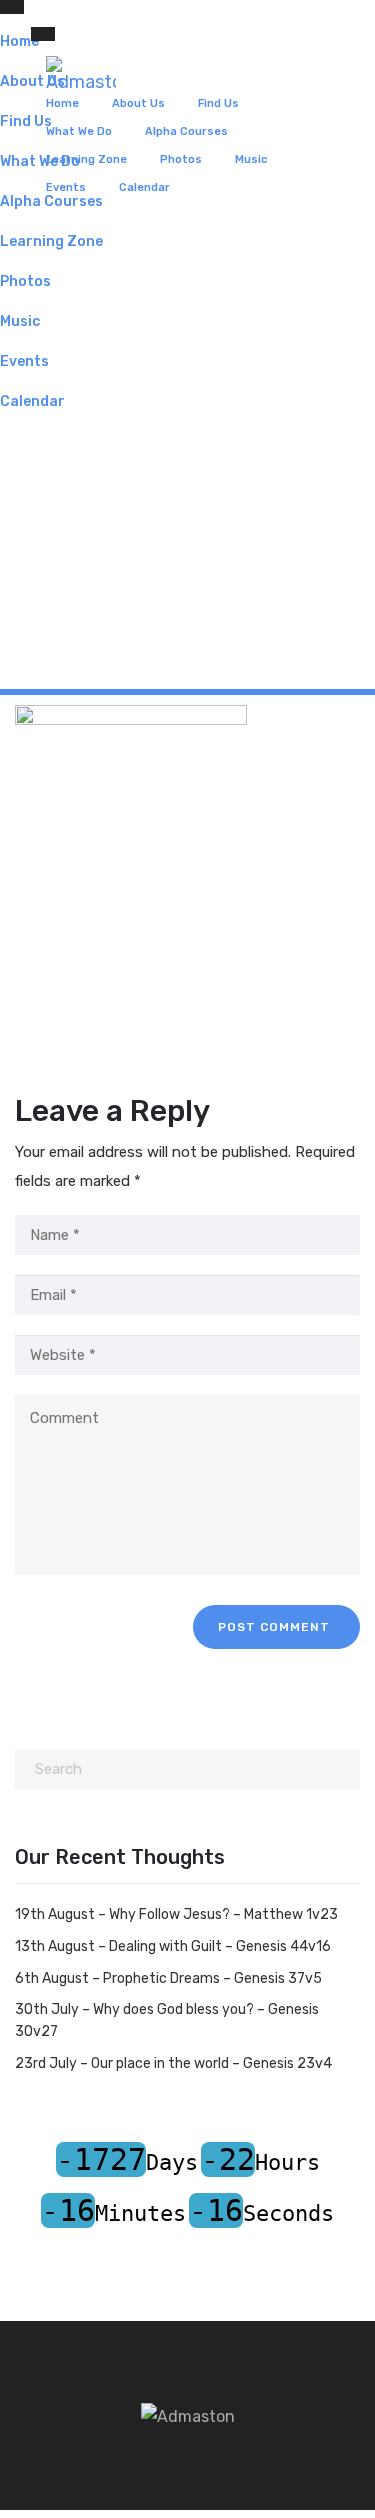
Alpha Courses (186, 131)
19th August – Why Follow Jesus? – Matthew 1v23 (176, 1914)
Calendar (144, 187)
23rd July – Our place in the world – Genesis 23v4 (173, 2063)
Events (66, 187)
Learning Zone (86, 159)
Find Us (218, 103)
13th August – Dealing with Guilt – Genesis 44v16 (173, 1946)
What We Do (79, 131)
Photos (181, 159)
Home (62, 103)
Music (251, 159)
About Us (138, 103)
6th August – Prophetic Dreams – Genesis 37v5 (168, 1978)
